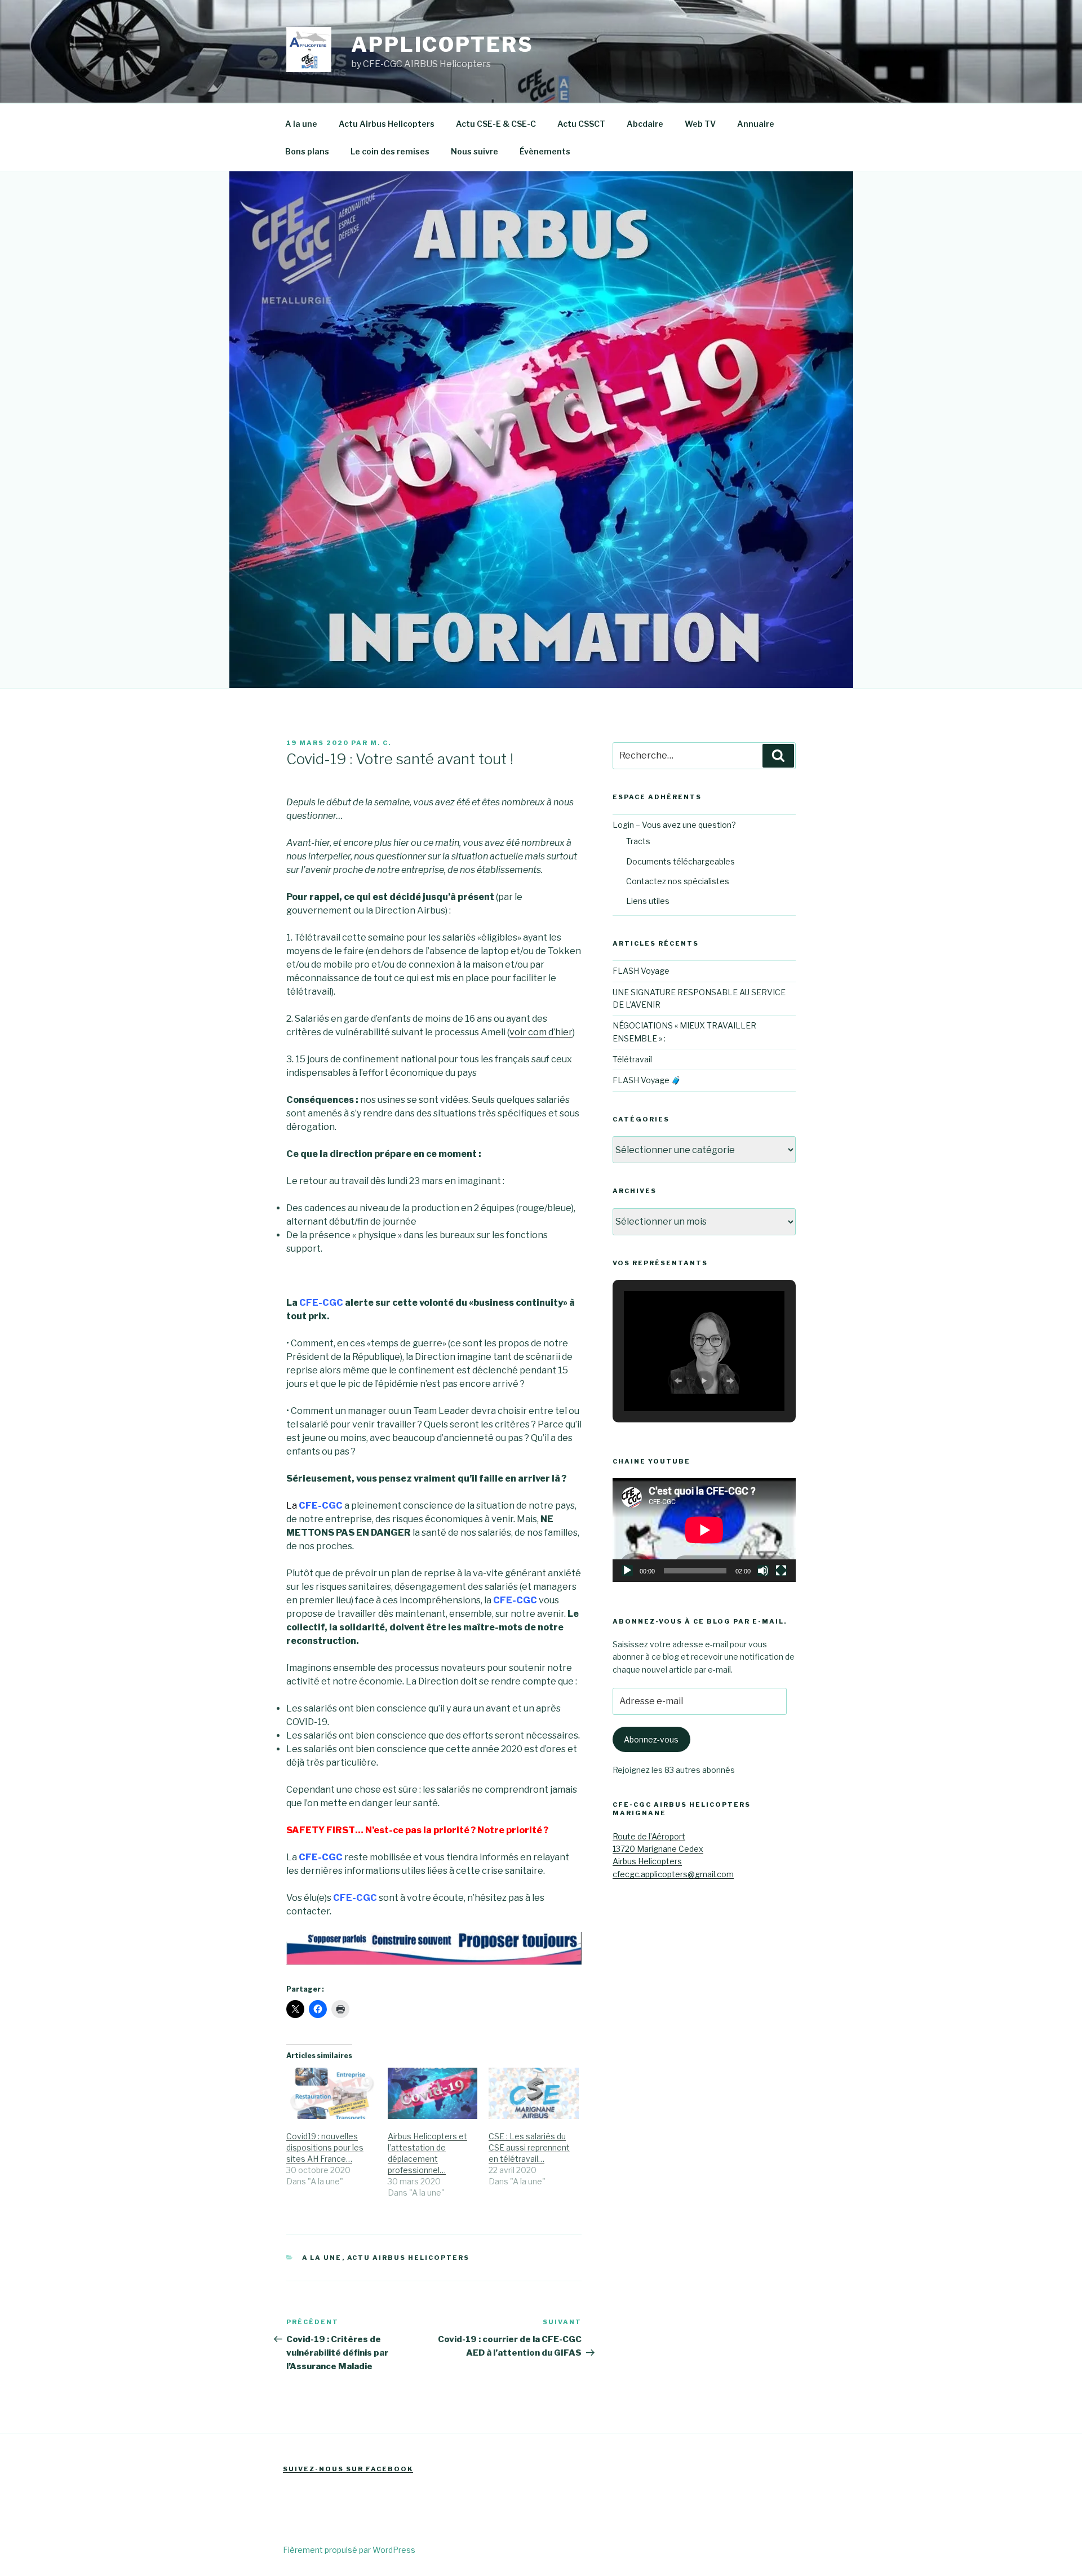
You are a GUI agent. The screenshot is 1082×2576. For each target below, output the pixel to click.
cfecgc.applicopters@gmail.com (673, 1874)
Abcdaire (645, 124)
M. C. (381, 743)
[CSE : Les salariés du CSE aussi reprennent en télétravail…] (534, 2093)
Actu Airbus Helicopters (387, 124)
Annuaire (756, 124)
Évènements (545, 151)
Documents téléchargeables (680, 861)
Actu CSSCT (581, 124)
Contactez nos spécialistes (678, 881)
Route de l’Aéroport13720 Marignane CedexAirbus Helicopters (658, 1849)
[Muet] (763, 1571)
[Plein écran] (781, 1571)
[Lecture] (627, 1571)
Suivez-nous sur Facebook (348, 2469)
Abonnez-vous (651, 1739)
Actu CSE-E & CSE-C (496, 124)
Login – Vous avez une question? (674, 825)
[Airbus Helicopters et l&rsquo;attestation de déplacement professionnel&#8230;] (433, 2093)
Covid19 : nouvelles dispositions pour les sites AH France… (325, 2147)
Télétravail (632, 1059)
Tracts (638, 841)
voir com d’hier (541, 1032)
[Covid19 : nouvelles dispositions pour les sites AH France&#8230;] (331, 2093)
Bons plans (307, 151)
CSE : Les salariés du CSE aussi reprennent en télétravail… (529, 2147)
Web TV (700, 124)
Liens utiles (648, 901)
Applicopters (442, 45)
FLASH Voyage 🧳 (647, 1080)
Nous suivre (475, 151)
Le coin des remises (390, 151)
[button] (678, 1381)
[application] (704, 1530)
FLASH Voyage (641, 971)
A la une (301, 124)
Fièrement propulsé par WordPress (349, 2550)
